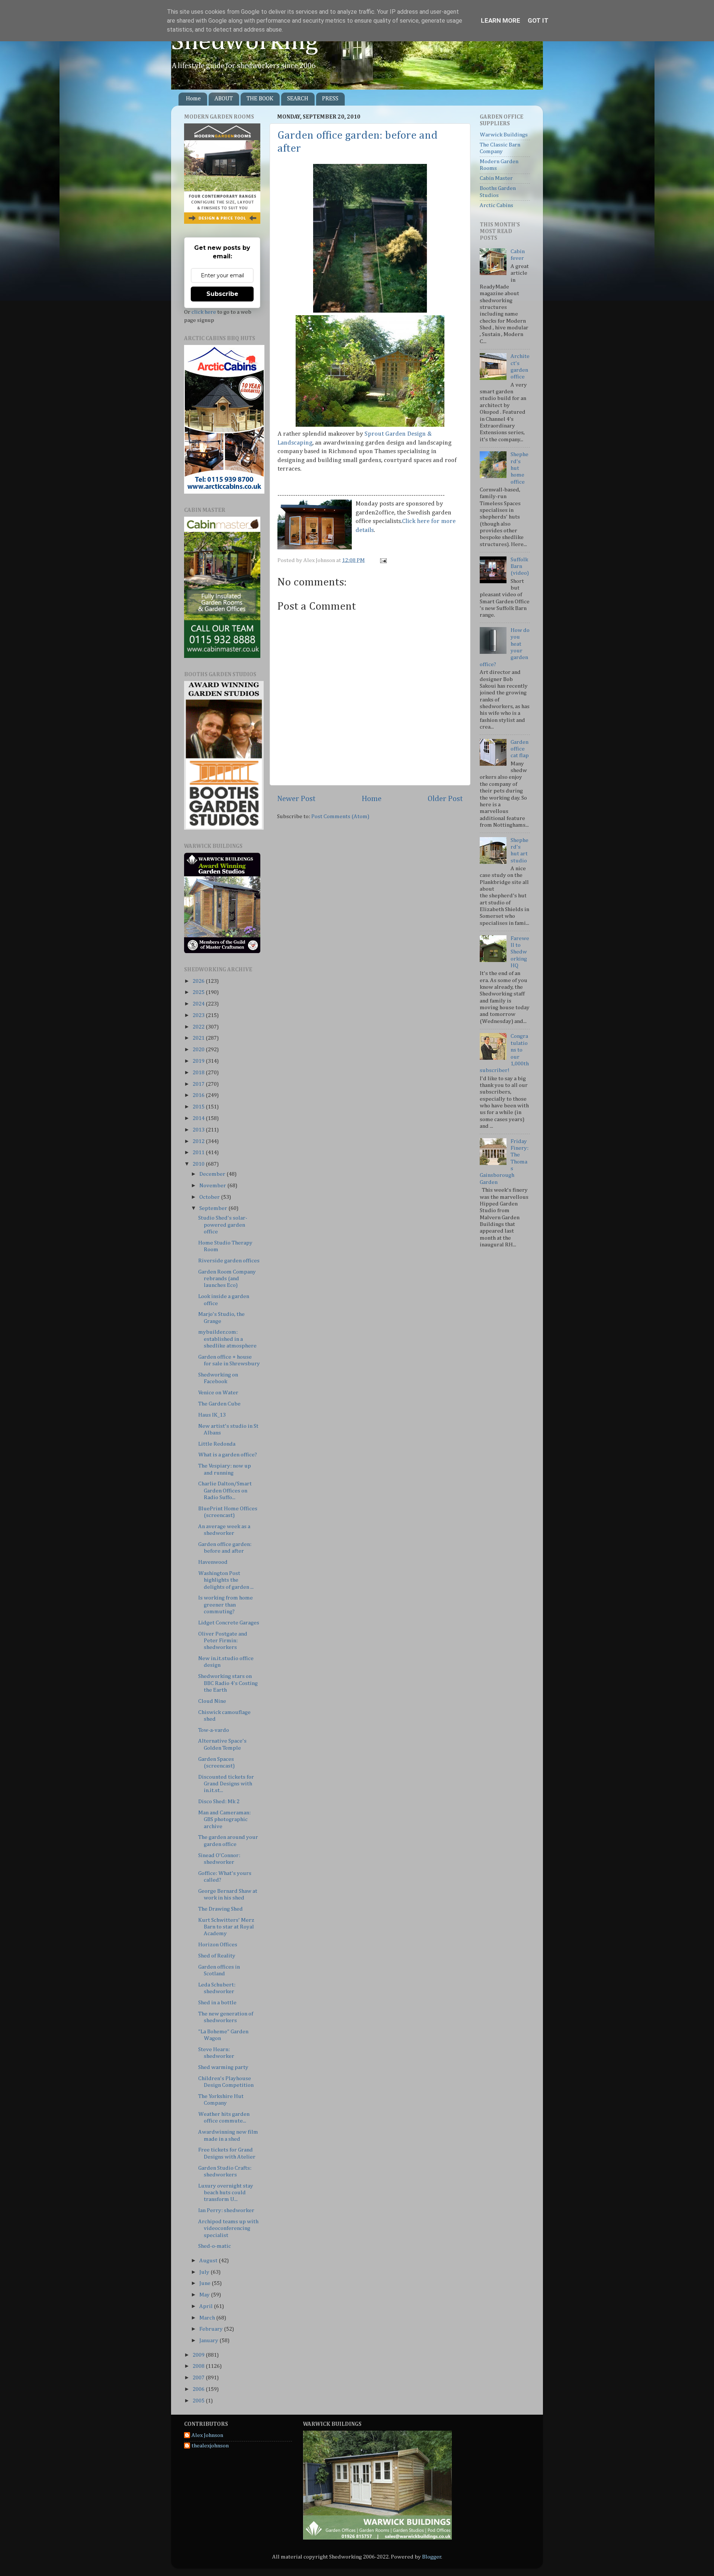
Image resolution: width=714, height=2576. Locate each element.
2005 (199, 2401)
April (207, 2306)
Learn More (501, 20)
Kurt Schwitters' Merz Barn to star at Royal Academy (226, 1927)
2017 (199, 1084)
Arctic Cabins (496, 205)
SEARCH (298, 99)
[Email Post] (382, 560)
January (209, 2341)
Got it (538, 20)
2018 (199, 1073)
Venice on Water (218, 1393)
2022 (199, 1027)
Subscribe (222, 294)
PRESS (330, 99)
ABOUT (224, 99)
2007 (199, 2378)
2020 (199, 1050)
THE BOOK (260, 99)
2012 (199, 1141)
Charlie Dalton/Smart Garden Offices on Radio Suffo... (225, 1491)
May (205, 2295)
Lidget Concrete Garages (229, 1623)
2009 (199, 2355)
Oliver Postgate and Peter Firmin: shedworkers (223, 1641)
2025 (199, 992)
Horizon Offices (218, 1945)
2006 (199, 2389)
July (205, 2272)
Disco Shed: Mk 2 (219, 1802)
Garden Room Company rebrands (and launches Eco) (227, 1279)
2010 (199, 1164)
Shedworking (245, 42)
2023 (199, 1015)
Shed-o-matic (215, 2246)
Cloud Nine (212, 1701)
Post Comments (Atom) (340, 816)
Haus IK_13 (212, 1415)
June (205, 2283)
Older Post (445, 799)
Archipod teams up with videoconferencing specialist (228, 2228)
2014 (199, 1118)
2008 (199, 2366)
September (214, 1208)
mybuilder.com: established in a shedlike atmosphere (227, 1339)
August (209, 2261)
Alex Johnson (207, 2435)
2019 (199, 1061)
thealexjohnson (210, 2446)
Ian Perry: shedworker (226, 2210)
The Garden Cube (219, 1404)
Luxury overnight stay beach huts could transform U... (226, 2193)
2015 (199, 1107)
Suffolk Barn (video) (520, 566)
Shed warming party (223, 2067)
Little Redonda (217, 1444)
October (210, 1197)
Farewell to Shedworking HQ (520, 952)
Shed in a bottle (217, 2003)
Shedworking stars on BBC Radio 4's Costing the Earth (228, 1683)
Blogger (432, 2557)
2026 (199, 981)
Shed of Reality (217, 1956)
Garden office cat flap (520, 749)
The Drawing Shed (221, 1909)
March (208, 2318)
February (212, 2329)
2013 (199, 1130)
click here (204, 312)
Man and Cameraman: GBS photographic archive (224, 1820)
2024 (199, 1004)
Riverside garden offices (229, 1261)
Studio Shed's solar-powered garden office (223, 1225)
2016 (199, 1095)
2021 (199, 1038)
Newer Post (296, 799)
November (213, 1186)
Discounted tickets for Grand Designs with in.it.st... (226, 1784)
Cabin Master (496, 178)
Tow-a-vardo (214, 1730)
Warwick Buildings (504, 135)
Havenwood (213, 1562)
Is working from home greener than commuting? (226, 1605)
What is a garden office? (228, 1455)
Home (193, 99)
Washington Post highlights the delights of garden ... (226, 1580)
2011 (199, 1153)
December (213, 1174)
